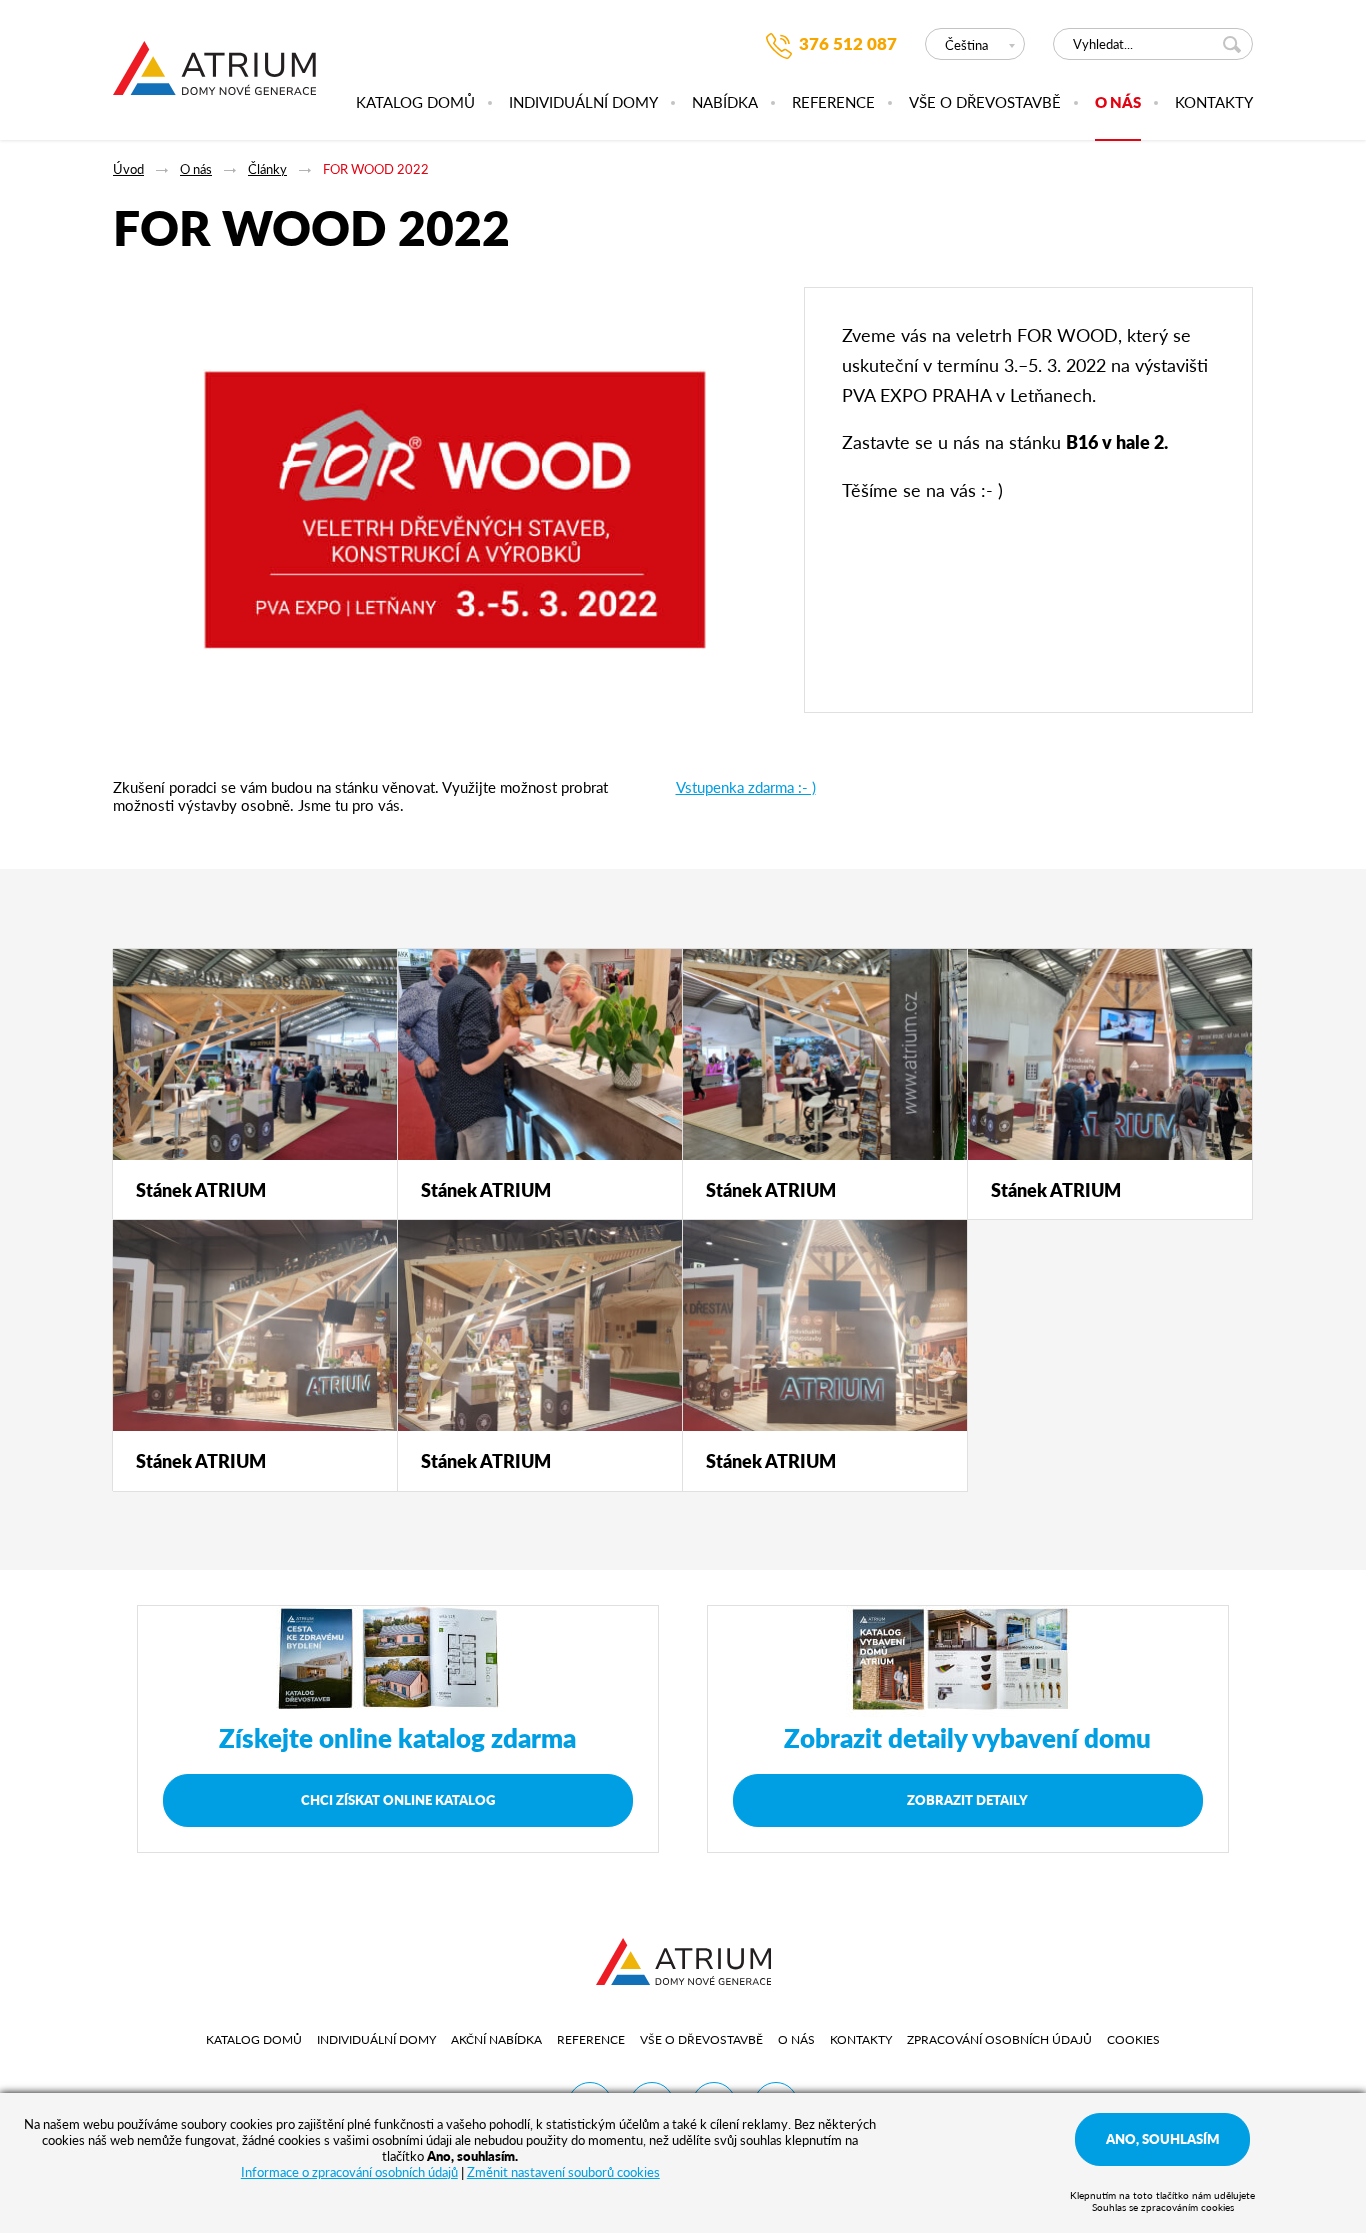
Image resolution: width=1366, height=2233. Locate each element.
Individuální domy (583, 102)
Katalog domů (415, 102)
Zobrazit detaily (967, 1799)
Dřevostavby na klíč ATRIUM (214, 79)
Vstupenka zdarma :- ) (746, 786)
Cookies (1133, 2039)
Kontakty (1214, 102)
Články (267, 168)
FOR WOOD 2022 (376, 168)
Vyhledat (1235, 44)
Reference (833, 102)
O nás (1118, 102)
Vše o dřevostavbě (985, 102)
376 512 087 (848, 44)
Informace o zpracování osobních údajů (349, 2171)
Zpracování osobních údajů (999, 2039)
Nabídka (725, 102)
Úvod (128, 168)
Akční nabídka (496, 2039)
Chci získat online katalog (398, 1799)
